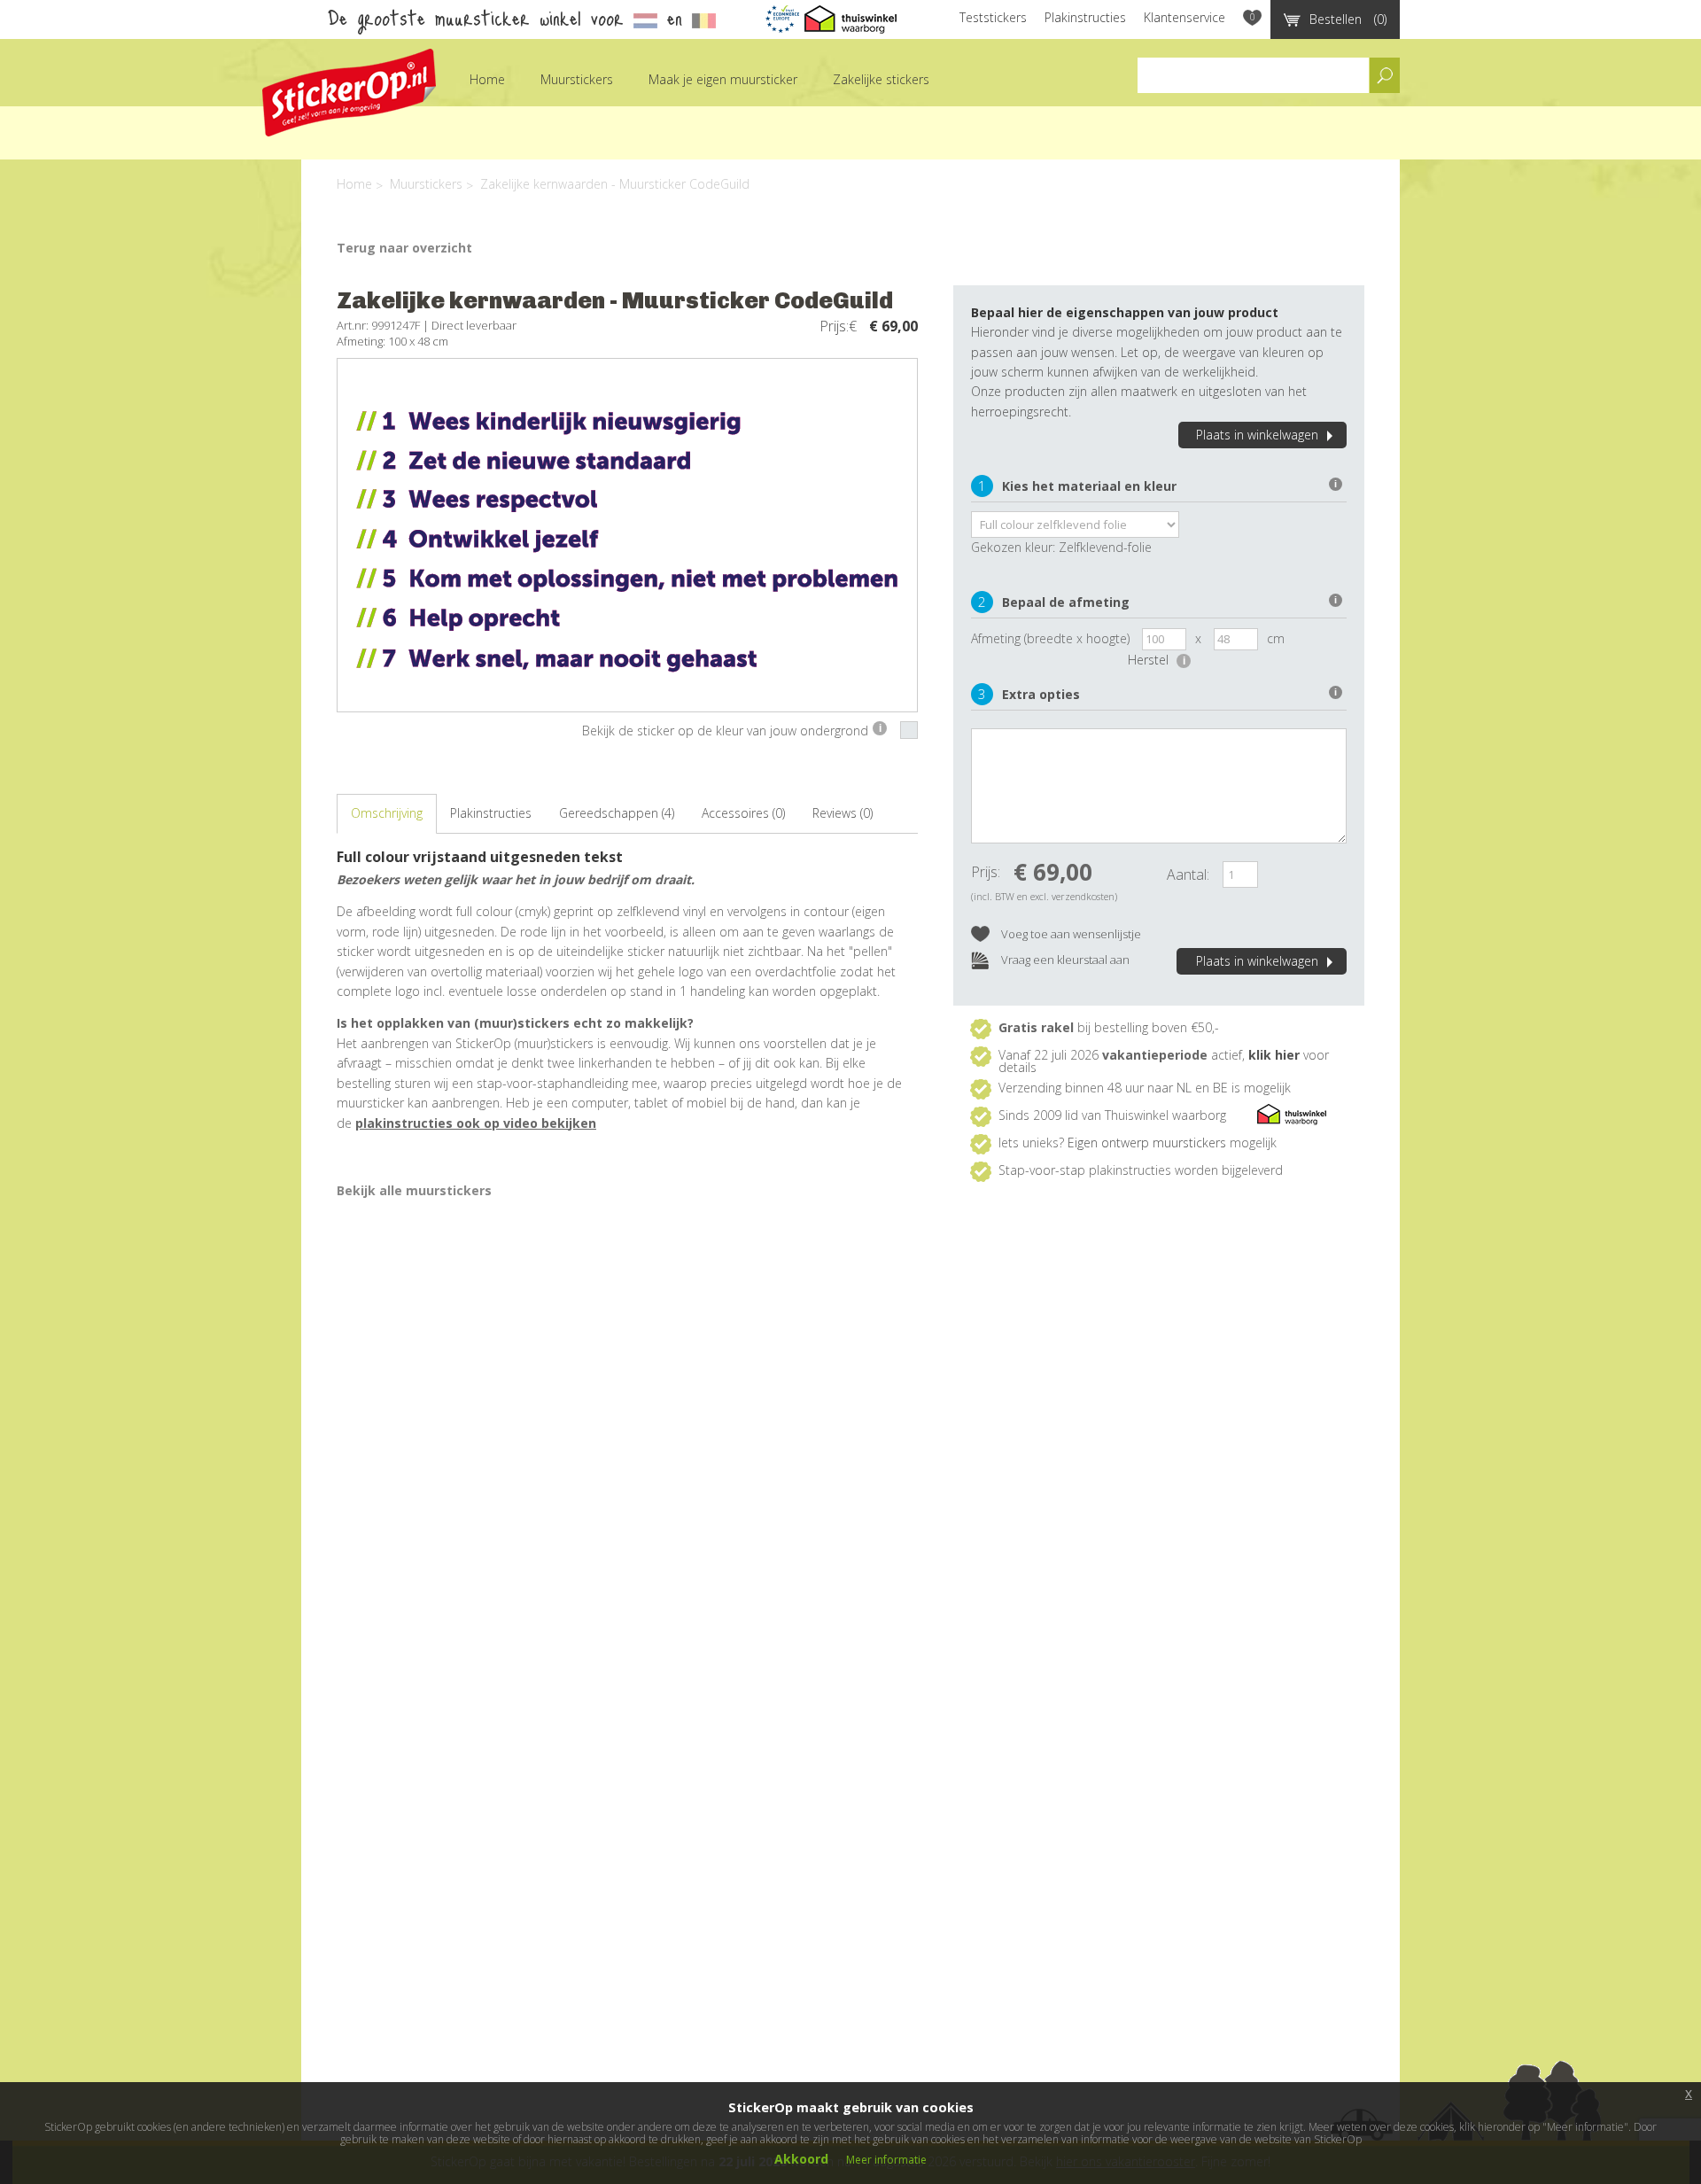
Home (487, 79)
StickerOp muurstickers (349, 93)
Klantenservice (1184, 17)
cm (1276, 638)
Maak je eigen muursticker (723, 79)
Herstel (1157, 660)
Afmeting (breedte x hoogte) (1050, 638)
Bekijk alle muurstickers (414, 1190)
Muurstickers (577, 79)
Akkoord (801, 2159)
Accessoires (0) (743, 813)
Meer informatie (886, 2160)
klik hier (1274, 1055)
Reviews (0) (843, 813)
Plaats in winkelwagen (1257, 435)
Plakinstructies (1085, 17)
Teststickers (993, 17)
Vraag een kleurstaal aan (1064, 960)
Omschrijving (387, 813)
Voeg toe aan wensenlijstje (1070, 934)
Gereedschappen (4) (617, 813)
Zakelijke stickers (881, 79)
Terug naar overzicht (404, 248)
